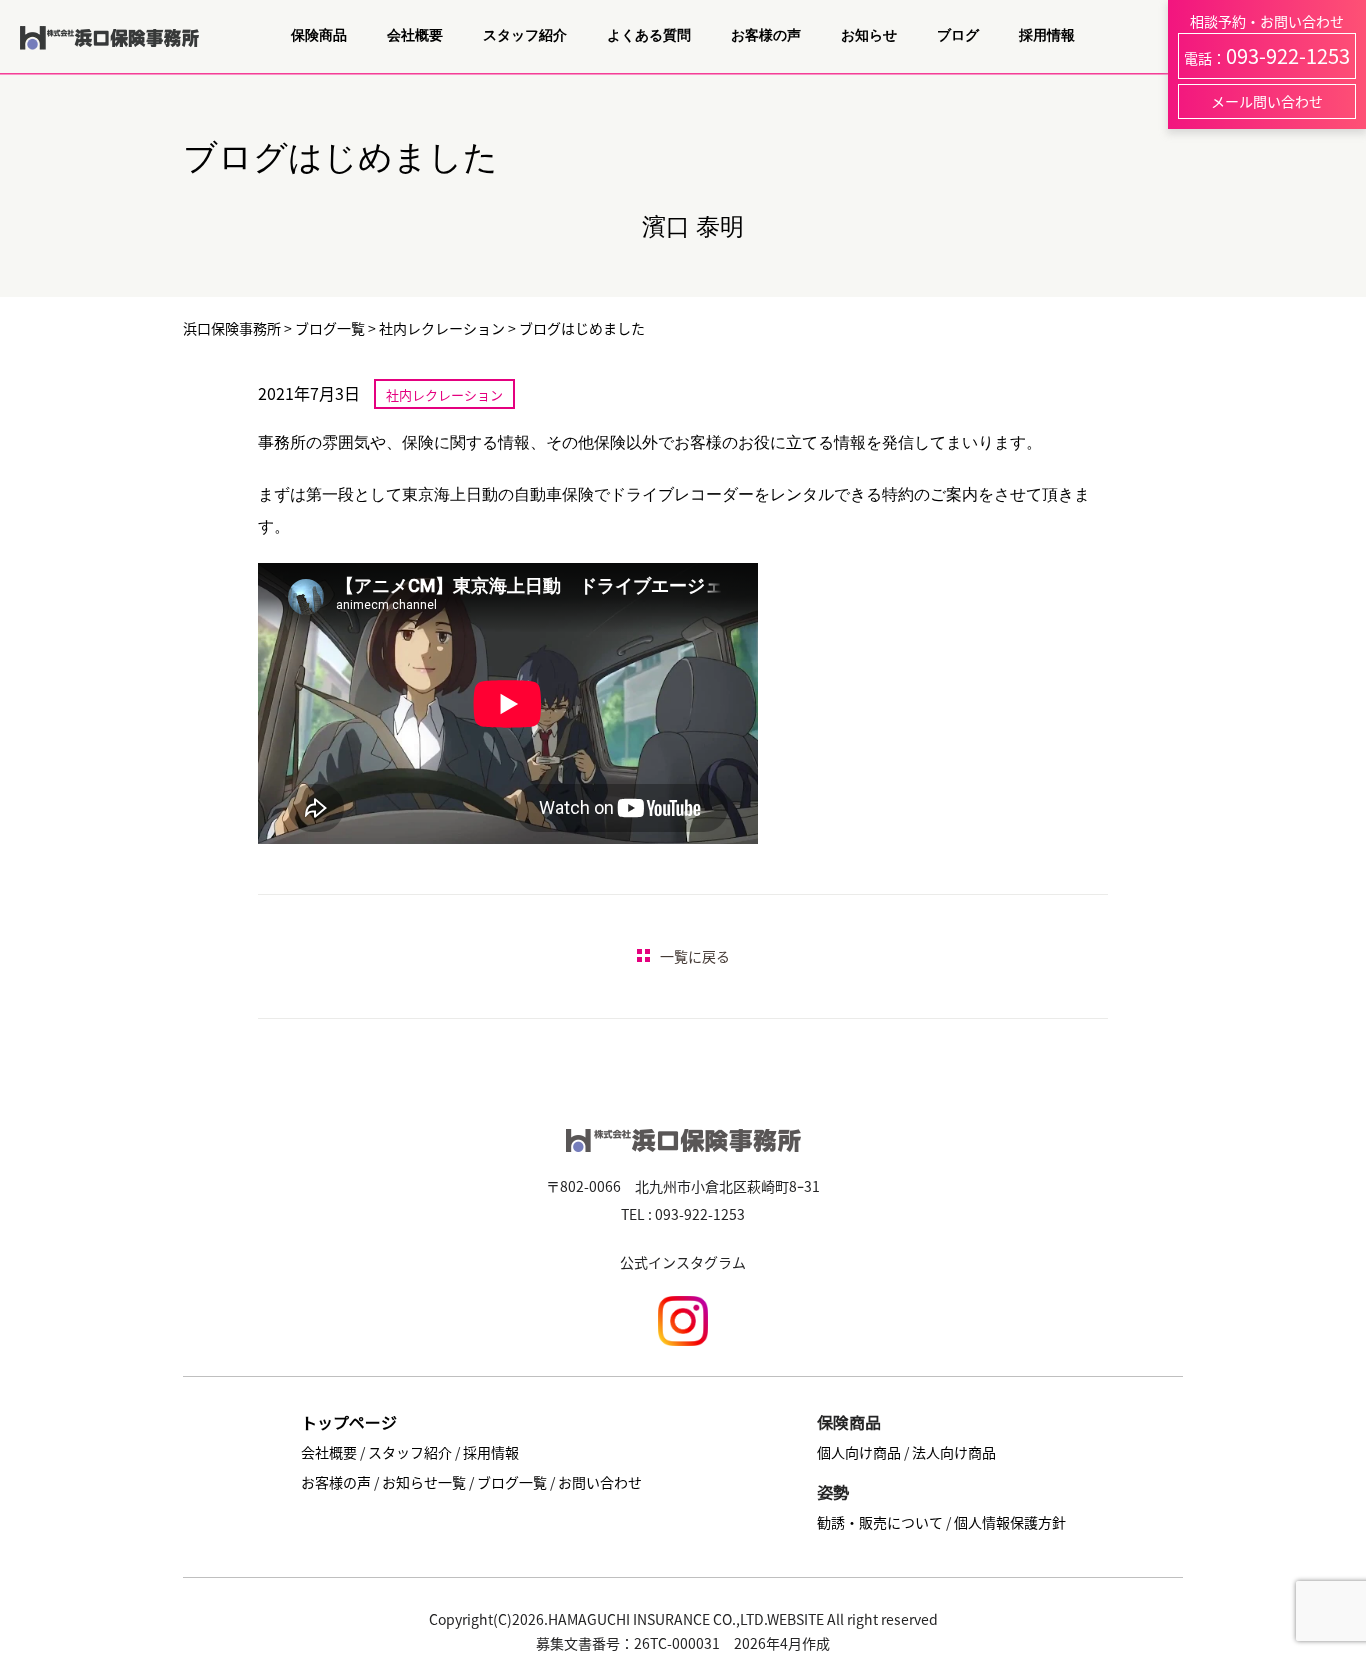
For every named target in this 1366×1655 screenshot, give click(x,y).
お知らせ (869, 36)
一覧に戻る (695, 956)
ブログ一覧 (512, 1482)
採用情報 (1047, 36)
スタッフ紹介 (525, 36)
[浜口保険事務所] (109, 52)
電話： (1267, 55)
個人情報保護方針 (1010, 1522)
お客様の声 (766, 36)
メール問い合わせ (1267, 101)
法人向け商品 (954, 1452)
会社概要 (415, 36)
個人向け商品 (859, 1452)
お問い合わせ (600, 1482)
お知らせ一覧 (424, 1482)
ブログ (958, 36)
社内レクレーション (444, 394)
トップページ (349, 1422)
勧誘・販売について (880, 1522)
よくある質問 (649, 36)
